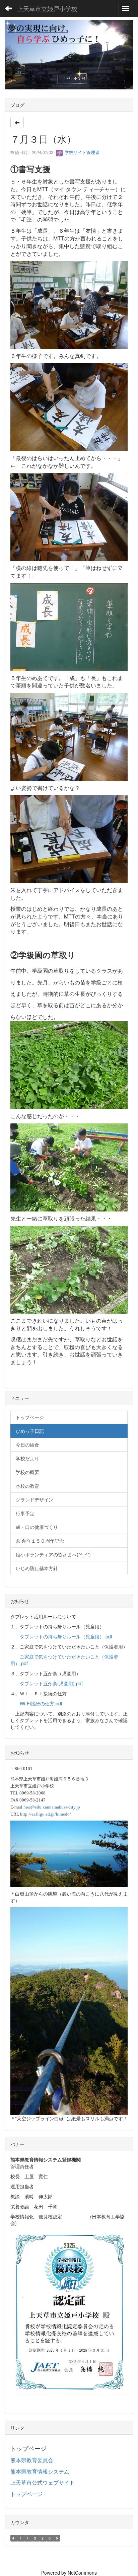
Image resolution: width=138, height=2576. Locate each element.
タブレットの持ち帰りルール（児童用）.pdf (66, 1636)
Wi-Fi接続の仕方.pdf (41, 1703)
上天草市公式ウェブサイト (43, 2482)
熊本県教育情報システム (40, 2471)
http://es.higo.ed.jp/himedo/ (46, 1814)
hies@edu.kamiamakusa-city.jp (52, 1807)
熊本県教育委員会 (32, 2460)
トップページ (26, 2494)
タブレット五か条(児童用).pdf (51, 1683)
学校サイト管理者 (81, 152)
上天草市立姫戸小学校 (47, 8)
